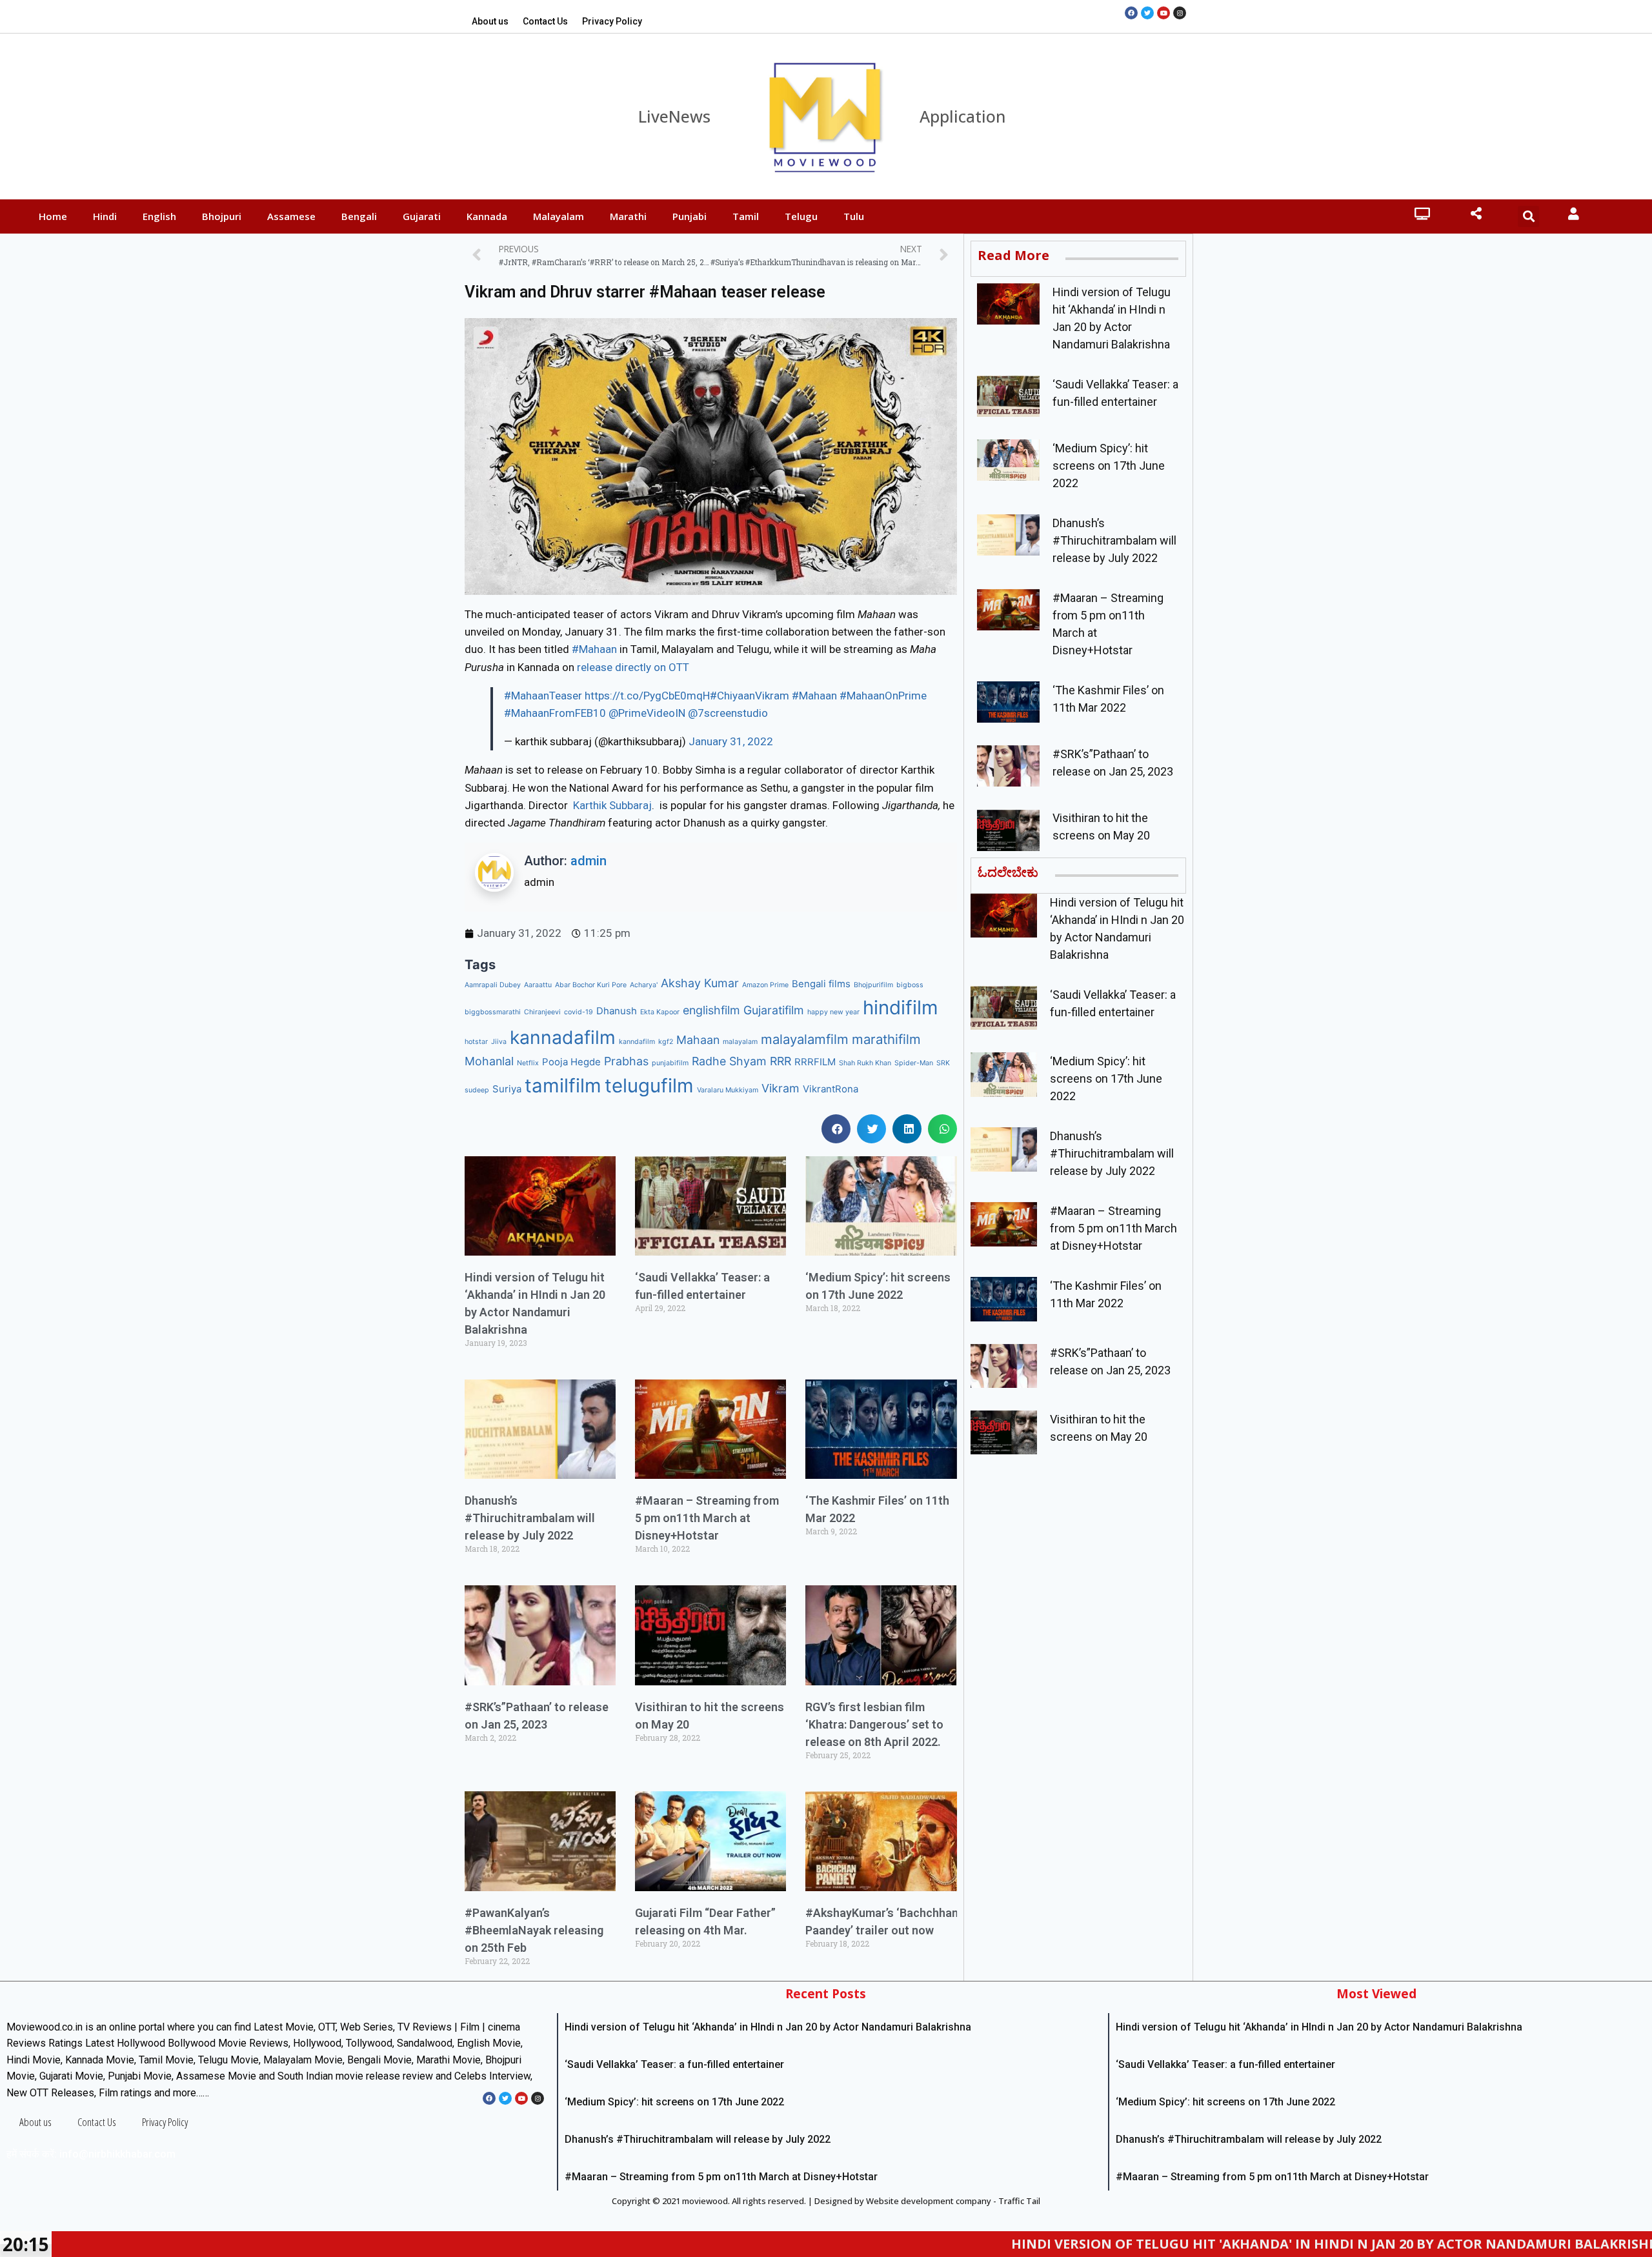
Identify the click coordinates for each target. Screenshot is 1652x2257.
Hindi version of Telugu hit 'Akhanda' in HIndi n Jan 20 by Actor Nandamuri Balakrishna (1178, 2244)
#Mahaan (596, 649)
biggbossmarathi (493, 1012)
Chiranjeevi (542, 1012)
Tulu (854, 216)
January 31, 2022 (731, 741)
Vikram (781, 1088)
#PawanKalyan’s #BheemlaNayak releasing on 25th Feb (534, 1930)
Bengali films (821, 984)
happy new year (833, 1012)
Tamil (746, 216)
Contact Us (545, 21)
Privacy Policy (612, 21)
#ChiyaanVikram (750, 696)
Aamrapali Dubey (493, 985)
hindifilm (901, 1008)
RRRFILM (815, 1062)
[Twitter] (1147, 13)
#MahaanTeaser (543, 696)
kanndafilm (637, 1042)
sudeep (477, 1090)
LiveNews (674, 116)
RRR (781, 1061)
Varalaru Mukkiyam (728, 1090)
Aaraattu (538, 985)
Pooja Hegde (571, 1062)
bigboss (910, 985)
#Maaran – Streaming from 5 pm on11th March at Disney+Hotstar (707, 1518)
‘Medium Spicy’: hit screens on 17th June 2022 (1109, 466)
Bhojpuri (222, 216)
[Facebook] (1131, 13)
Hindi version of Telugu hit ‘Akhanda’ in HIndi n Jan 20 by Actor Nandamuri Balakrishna (768, 2027)
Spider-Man (914, 1063)
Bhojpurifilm (873, 985)
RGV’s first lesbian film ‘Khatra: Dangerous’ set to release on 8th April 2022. (874, 1724)
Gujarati (422, 216)
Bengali (359, 216)
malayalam (740, 1042)
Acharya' (644, 985)
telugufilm (649, 1086)
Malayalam (559, 216)
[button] (836, 1129)
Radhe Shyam (729, 1061)
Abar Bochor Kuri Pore (591, 985)
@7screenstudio (728, 713)
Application (963, 116)
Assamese (291, 216)
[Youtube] (1163, 13)
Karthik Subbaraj (612, 805)
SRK (943, 1063)
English (159, 216)
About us (490, 21)
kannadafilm (563, 1038)
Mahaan (698, 1040)
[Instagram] (1180, 13)
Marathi (628, 216)
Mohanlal (489, 1061)
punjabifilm (670, 1063)
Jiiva (499, 1042)
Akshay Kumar (700, 983)
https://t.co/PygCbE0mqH (647, 696)
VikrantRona (831, 1089)
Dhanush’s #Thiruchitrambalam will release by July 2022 (530, 1518)
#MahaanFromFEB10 (555, 713)
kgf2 (666, 1042)
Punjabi (690, 216)
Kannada (487, 216)
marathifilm (886, 1039)
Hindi (105, 216)
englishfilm (711, 1010)
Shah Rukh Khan (865, 1063)
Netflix (528, 1063)
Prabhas (626, 1061)
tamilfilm (563, 1086)
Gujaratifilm (774, 1010)
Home (53, 216)
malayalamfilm (805, 1039)
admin (589, 861)
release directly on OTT (633, 667)
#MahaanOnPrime (883, 696)
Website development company (929, 2201)
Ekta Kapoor (660, 1012)
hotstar (476, 1042)
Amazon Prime (765, 985)
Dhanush (617, 1011)
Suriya (507, 1089)
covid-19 (579, 1012)
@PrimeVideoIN (647, 713)
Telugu (801, 216)
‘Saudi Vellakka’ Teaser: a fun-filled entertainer (674, 2064)
